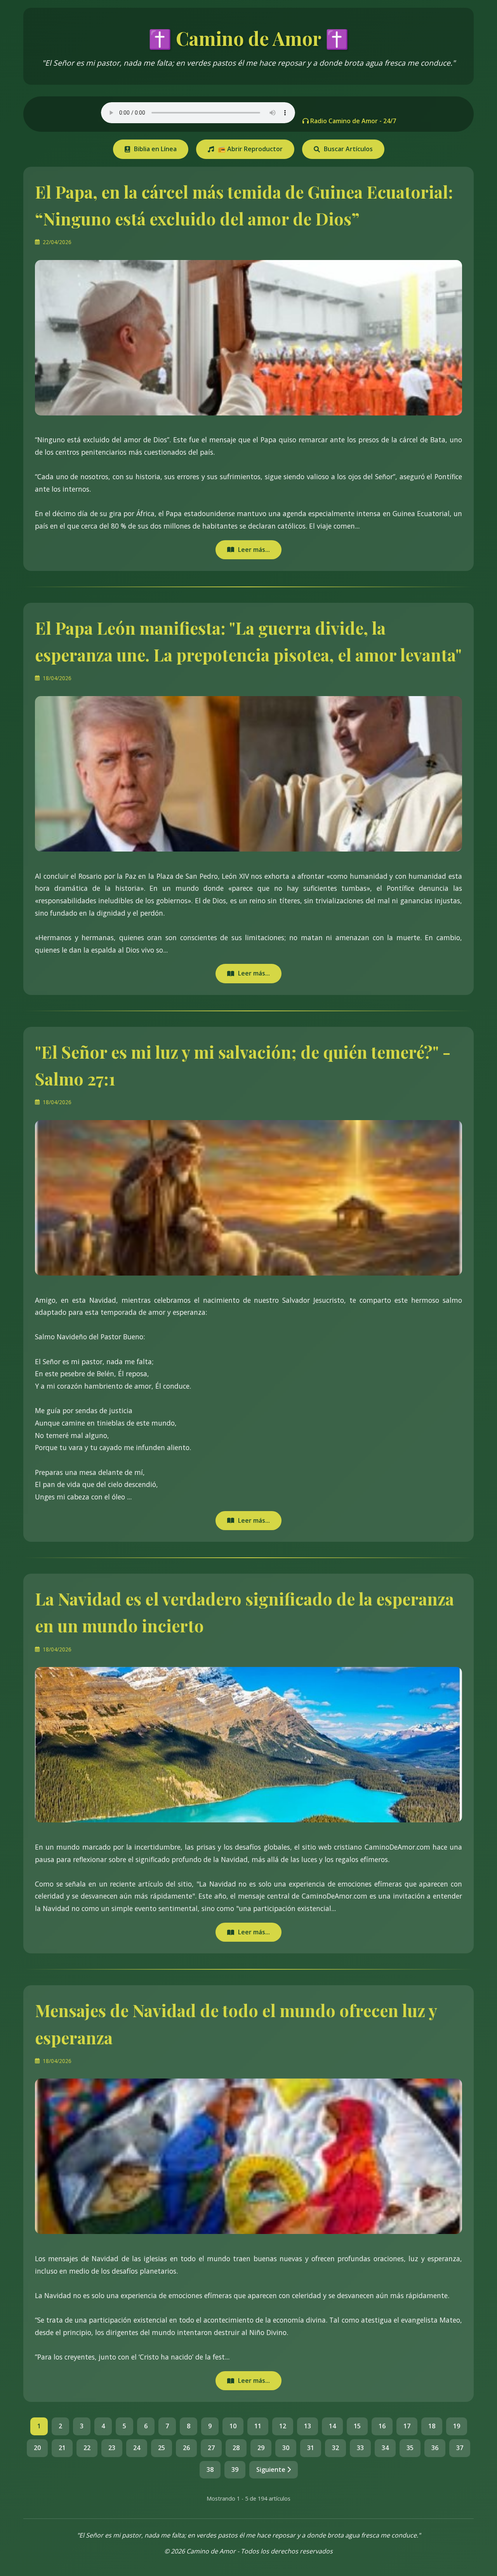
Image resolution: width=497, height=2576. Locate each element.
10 (233, 2426)
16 (382, 2426)
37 (460, 2448)
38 (210, 2470)
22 (87, 2448)
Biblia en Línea (155, 149)
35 (410, 2448)
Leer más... (254, 550)
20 (37, 2448)
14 (332, 2426)
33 (360, 2448)
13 (308, 2426)
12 (283, 2426)
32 (335, 2448)
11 (258, 2426)
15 (357, 2426)
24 (137, 2448)
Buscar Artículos (348, 149)
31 (311, 2448)
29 (261, 2448)
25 (162, 2448)
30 (286, 2448)
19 (457, 2426)
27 (211, 2448)
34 (385, 2448)
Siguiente (272, 2470)
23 (112, 2448)
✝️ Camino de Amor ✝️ (248, 38)
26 (186, 2448)
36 (435, 2448)
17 (407, 2426)
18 (432, 2426)
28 (236, 2448)
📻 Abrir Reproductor (250, 149)
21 (62, 2448)
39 (235, 2470)
